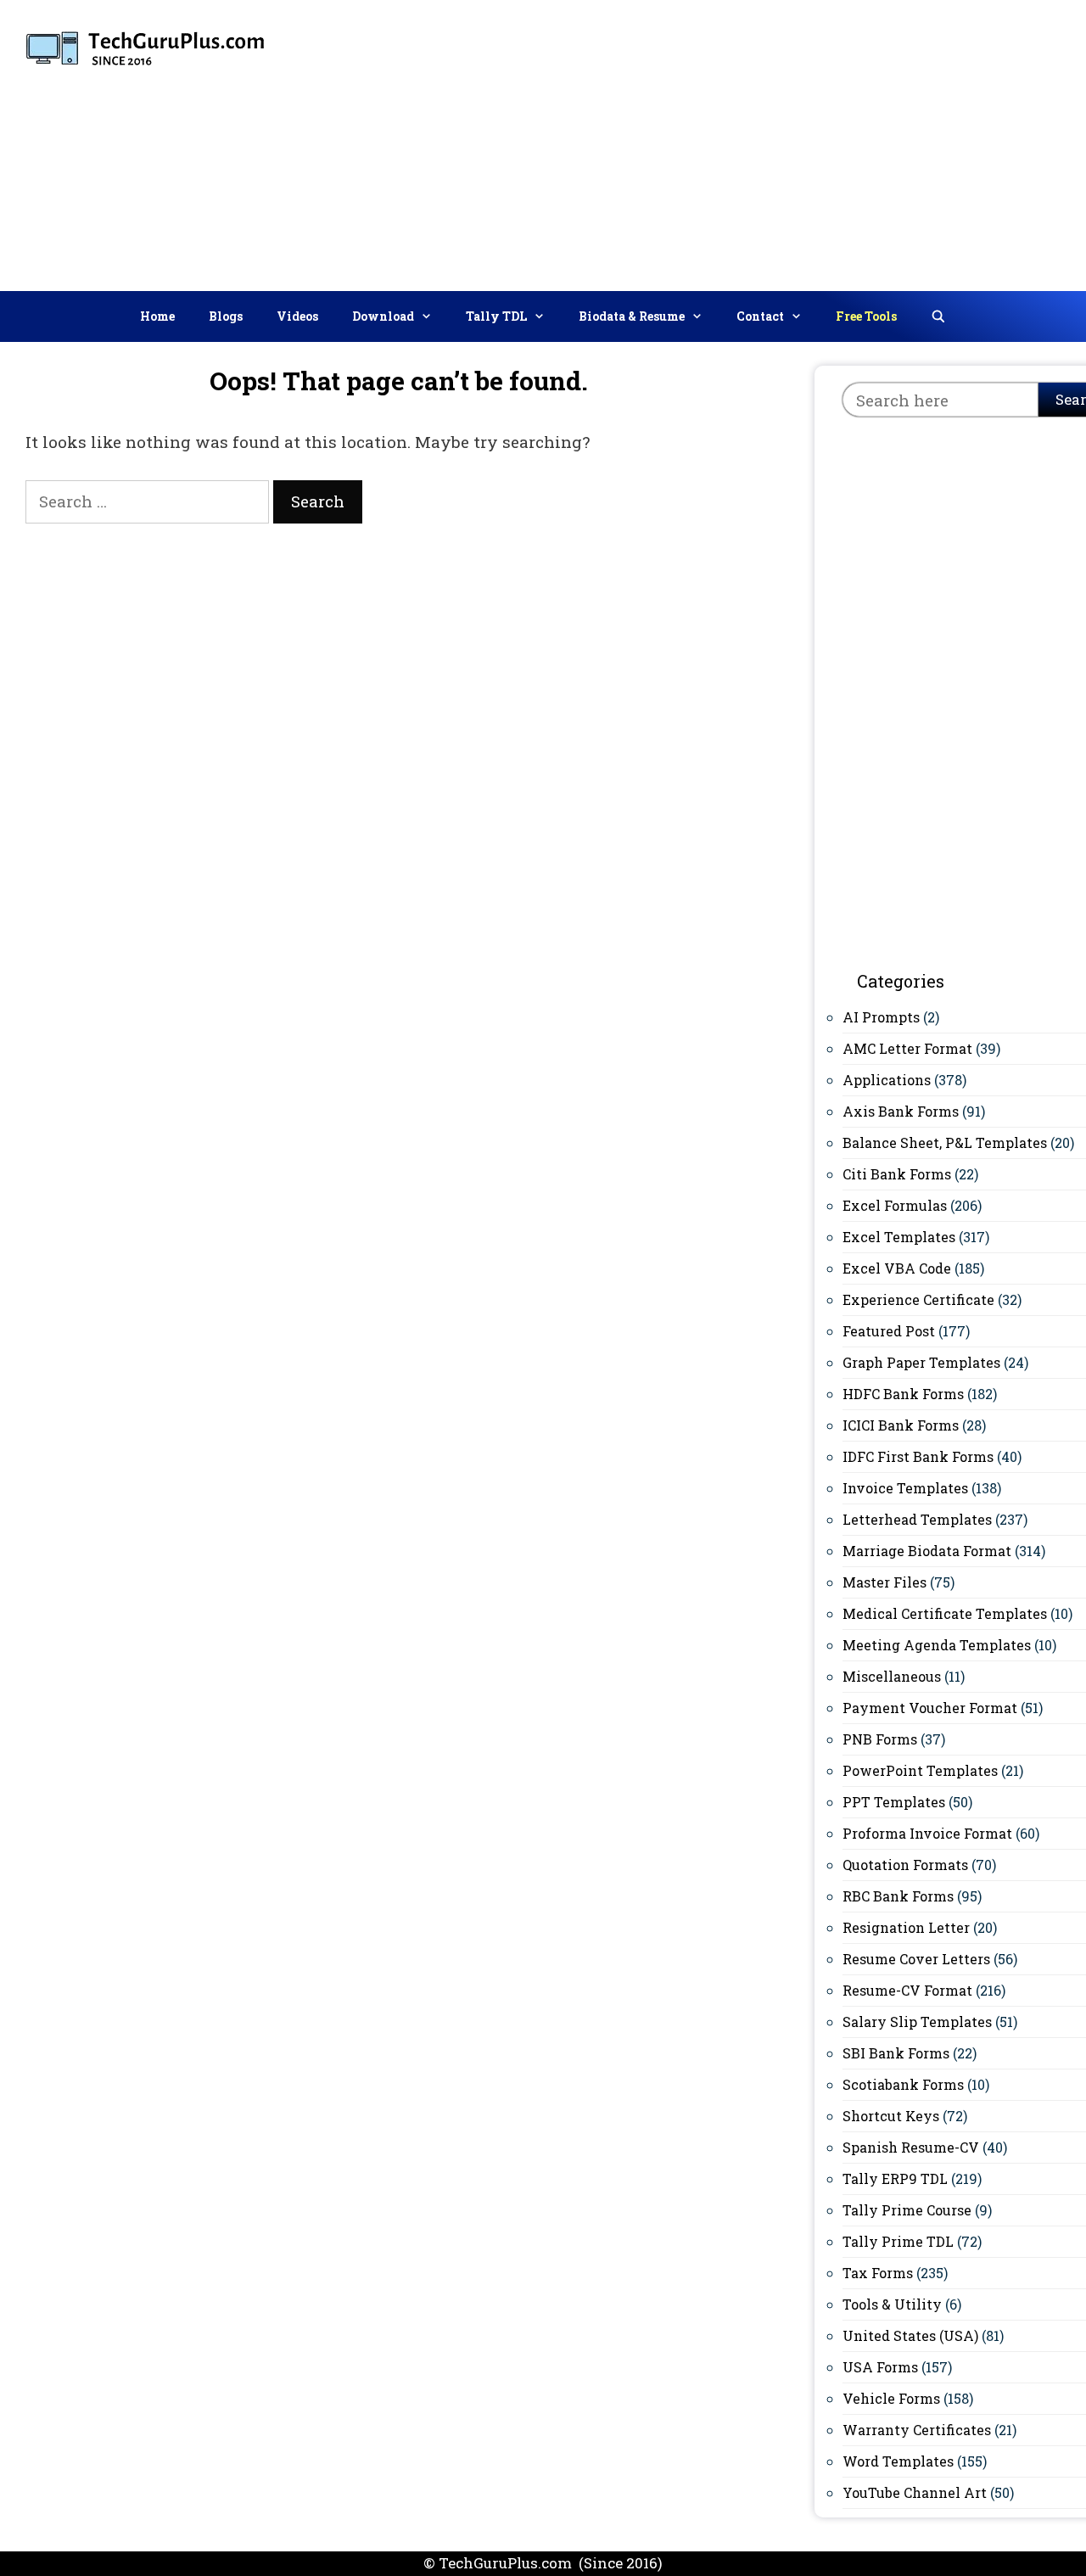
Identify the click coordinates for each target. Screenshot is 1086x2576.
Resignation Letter (906, 1927)
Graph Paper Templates (921, 1362)
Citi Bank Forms (897, 1174)
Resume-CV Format (907, 1990)
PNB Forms (880, 1739)
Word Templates (898, 2461)
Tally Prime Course (907, 2210)
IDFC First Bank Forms (918, 1456)
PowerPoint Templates (920, 1770)
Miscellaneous (892, 1676)
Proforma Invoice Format (927, 1833)
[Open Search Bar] (938, 316)
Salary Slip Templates (917, 2022)
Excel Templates (899, 1237)
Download (383, 316)
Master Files (884, 1582)
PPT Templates (894, 1802)
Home (157, 316)
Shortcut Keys (891, 2116)
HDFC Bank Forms (903, 1394)
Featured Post (889, 1331)
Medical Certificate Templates (945, 1613)
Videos (297, 316)
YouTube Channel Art (915, 2492)
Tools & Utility (892, 2304)
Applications (887, 1080)
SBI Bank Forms (896, 2053)
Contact (760, 316)
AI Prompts (881, 1017)
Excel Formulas (895, 1205)
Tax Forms (878, 2273)
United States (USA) (910, 2335)
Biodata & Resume (632, 316)
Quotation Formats (905, 1865)
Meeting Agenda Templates (937, 1645)
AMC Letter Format (907, 1048)
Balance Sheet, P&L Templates (945, 1142)
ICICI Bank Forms (901, 1425)
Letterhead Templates (917, 1519)
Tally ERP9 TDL (895, 2178)
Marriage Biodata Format (927, 1551)
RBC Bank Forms (898, 1896)
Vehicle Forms (891, 2398)
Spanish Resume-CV (911, 2147)
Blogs (226, 316)
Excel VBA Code (897, 1268)
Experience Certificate (918, 1299)
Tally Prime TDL (898, 2241)
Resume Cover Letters (916, 1959)
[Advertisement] (817, 142)
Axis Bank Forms (901, 1111)
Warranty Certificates (917, 2430)
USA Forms (880, 2367)
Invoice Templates (905, 1488)
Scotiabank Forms (903, 2084)
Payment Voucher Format (930, 1708)
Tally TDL (496, 316)
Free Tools (866, 316)
